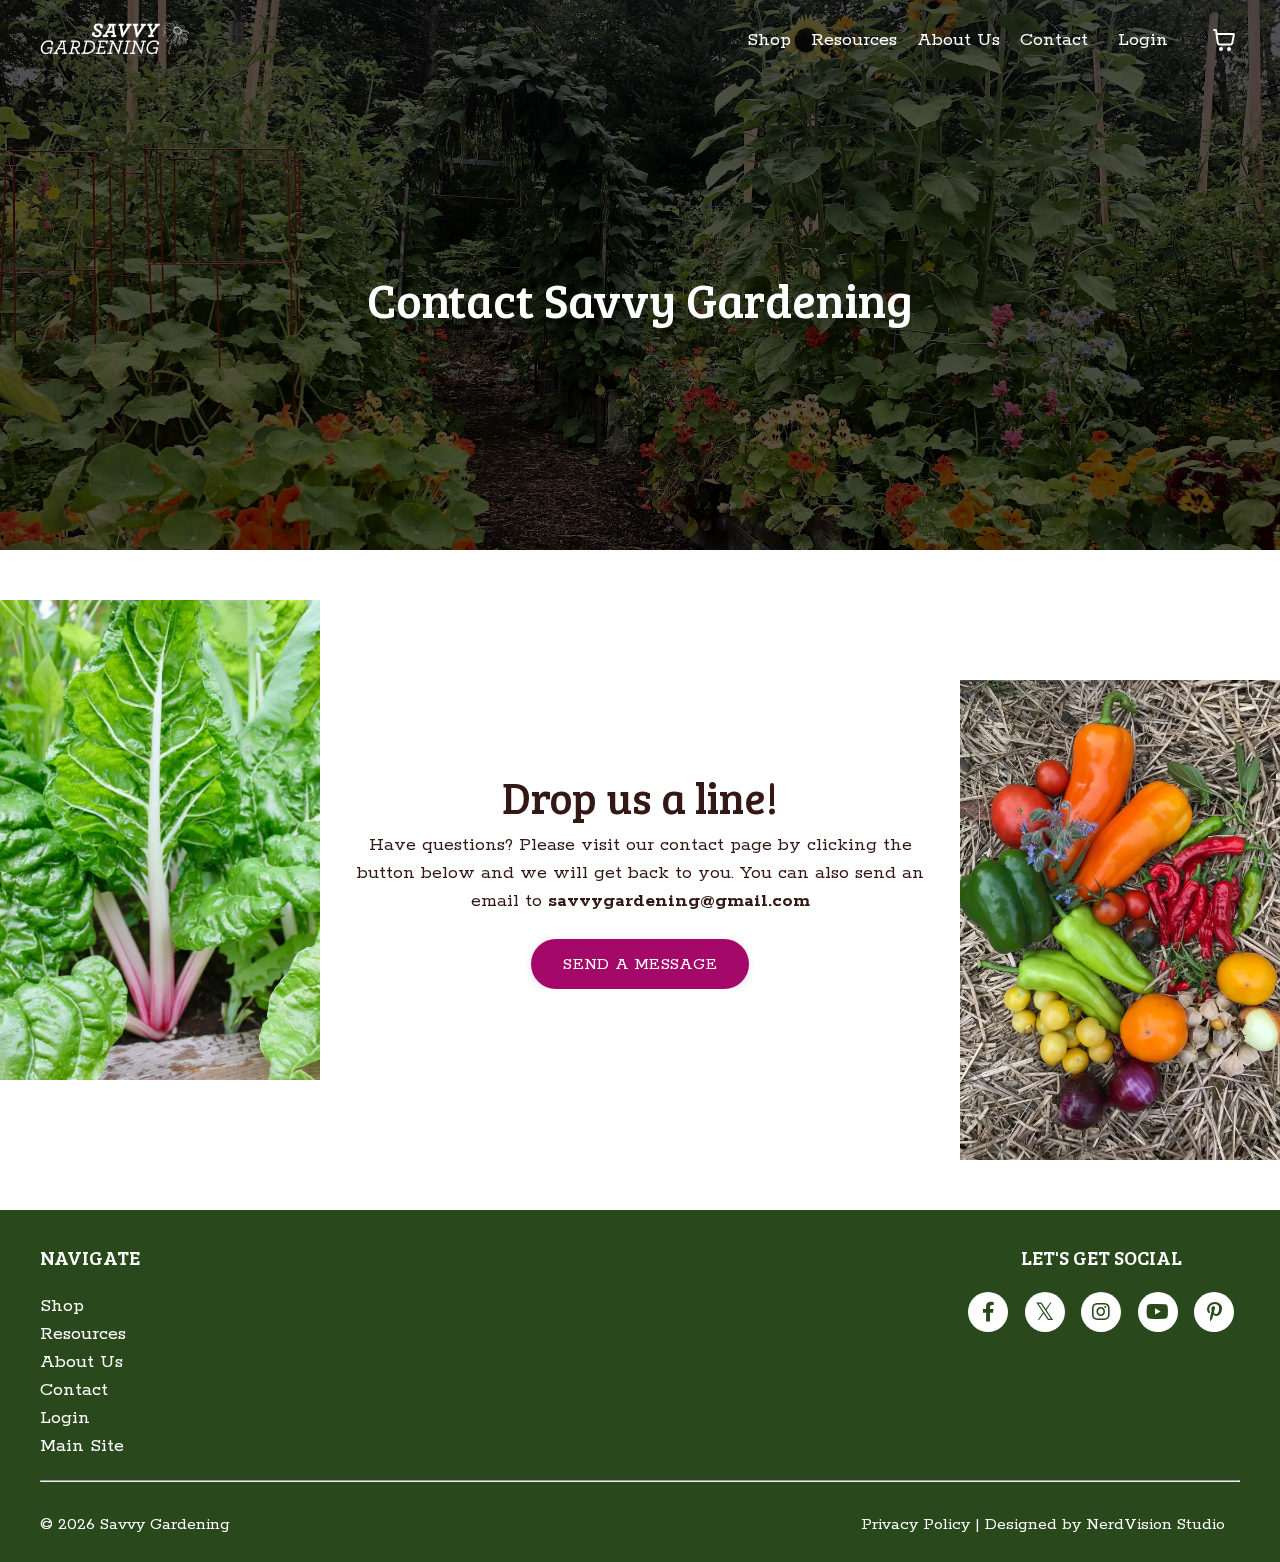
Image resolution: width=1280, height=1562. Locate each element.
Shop (769, 40)
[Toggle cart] (1224, 40)
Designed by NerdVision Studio (1105, 1524)
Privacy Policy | (920, 1524)
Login (1143, 40)
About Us (958, 40)
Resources (854, 40)
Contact (1054, 40)
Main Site (82, 1446)
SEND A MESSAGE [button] (640, 964)
